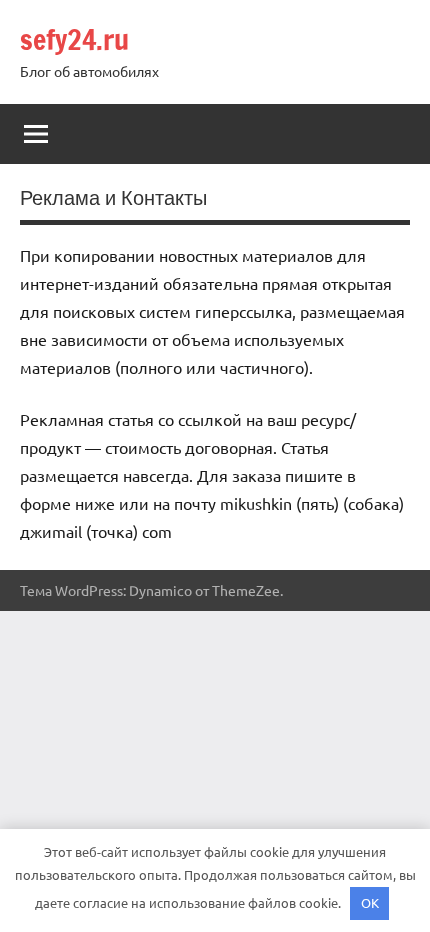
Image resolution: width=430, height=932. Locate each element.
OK (370, 902)
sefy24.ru (74, 39)
